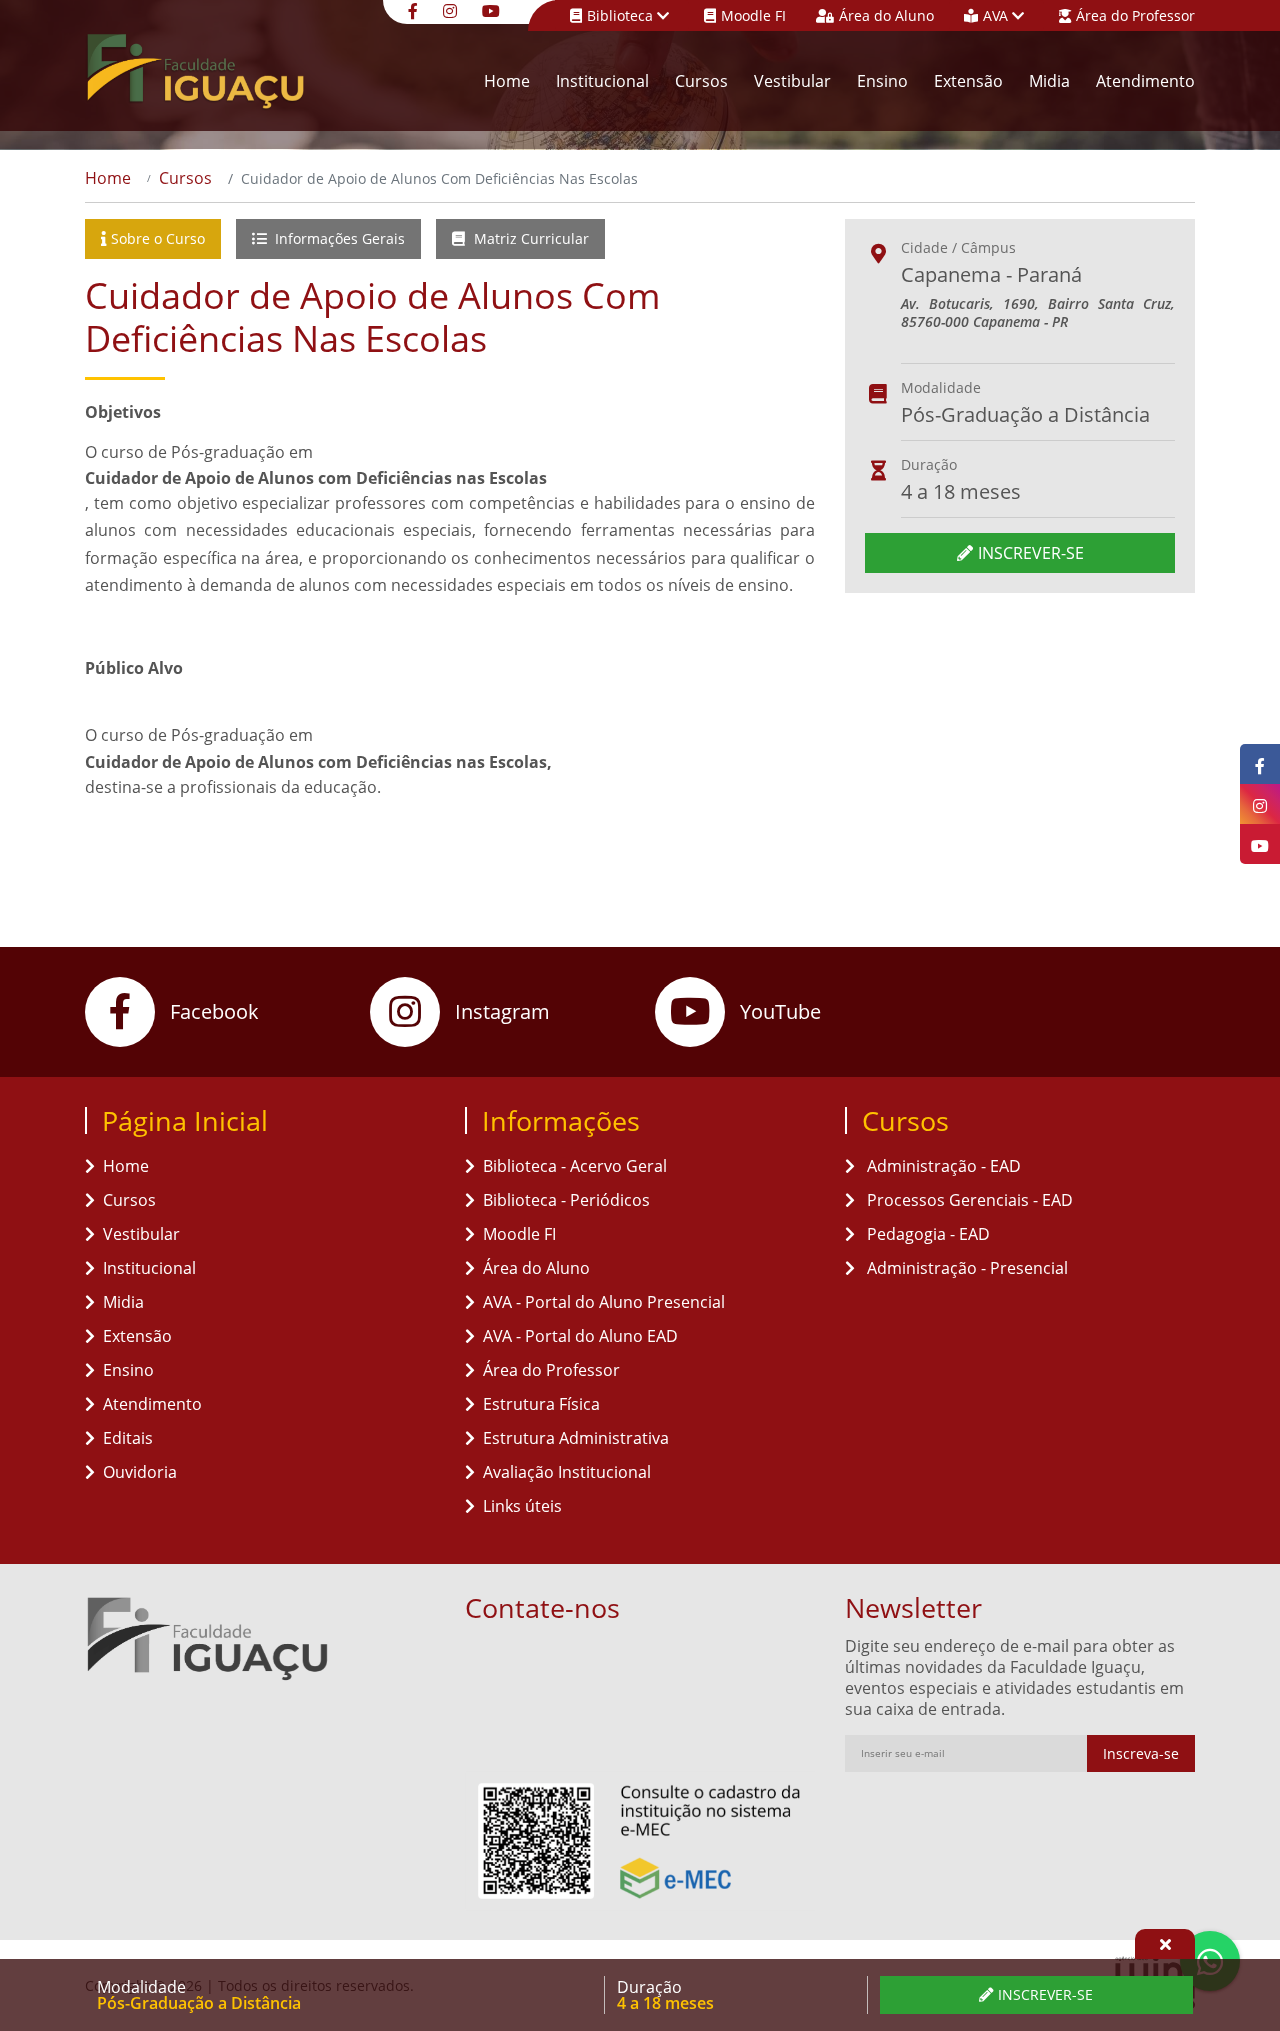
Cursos (701, 81)
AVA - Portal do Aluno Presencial (604, 1302)
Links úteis (522, 1506)
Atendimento (1145, 81)
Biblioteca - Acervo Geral (575, 1166)
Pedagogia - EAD (926, 1234)
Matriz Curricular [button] (529, 238)
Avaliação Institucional (567, 1472)
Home (507, 81)
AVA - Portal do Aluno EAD (580, 1336)
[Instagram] (452, 9)
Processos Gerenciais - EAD (968, 1200)
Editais (128, 1438)
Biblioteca (622, 15)
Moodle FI (753, 15)
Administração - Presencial (965, 1268)
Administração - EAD (942, 1166)
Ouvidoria (140, 1472)
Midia (1049, 81)
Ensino (882, 81)
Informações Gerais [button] (338, 238)
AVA (997, 15)
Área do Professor (1135, 15)
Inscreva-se (1141, 1753)
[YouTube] (493, 9)
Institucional (602, 81)
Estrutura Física (541, 1404)
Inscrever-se (1031, 553)
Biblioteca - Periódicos (566, 1200)
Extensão (968, 81)
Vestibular (792, 81)
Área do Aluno (886, 15)
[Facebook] (415, 9)
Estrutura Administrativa (576, 1438)
